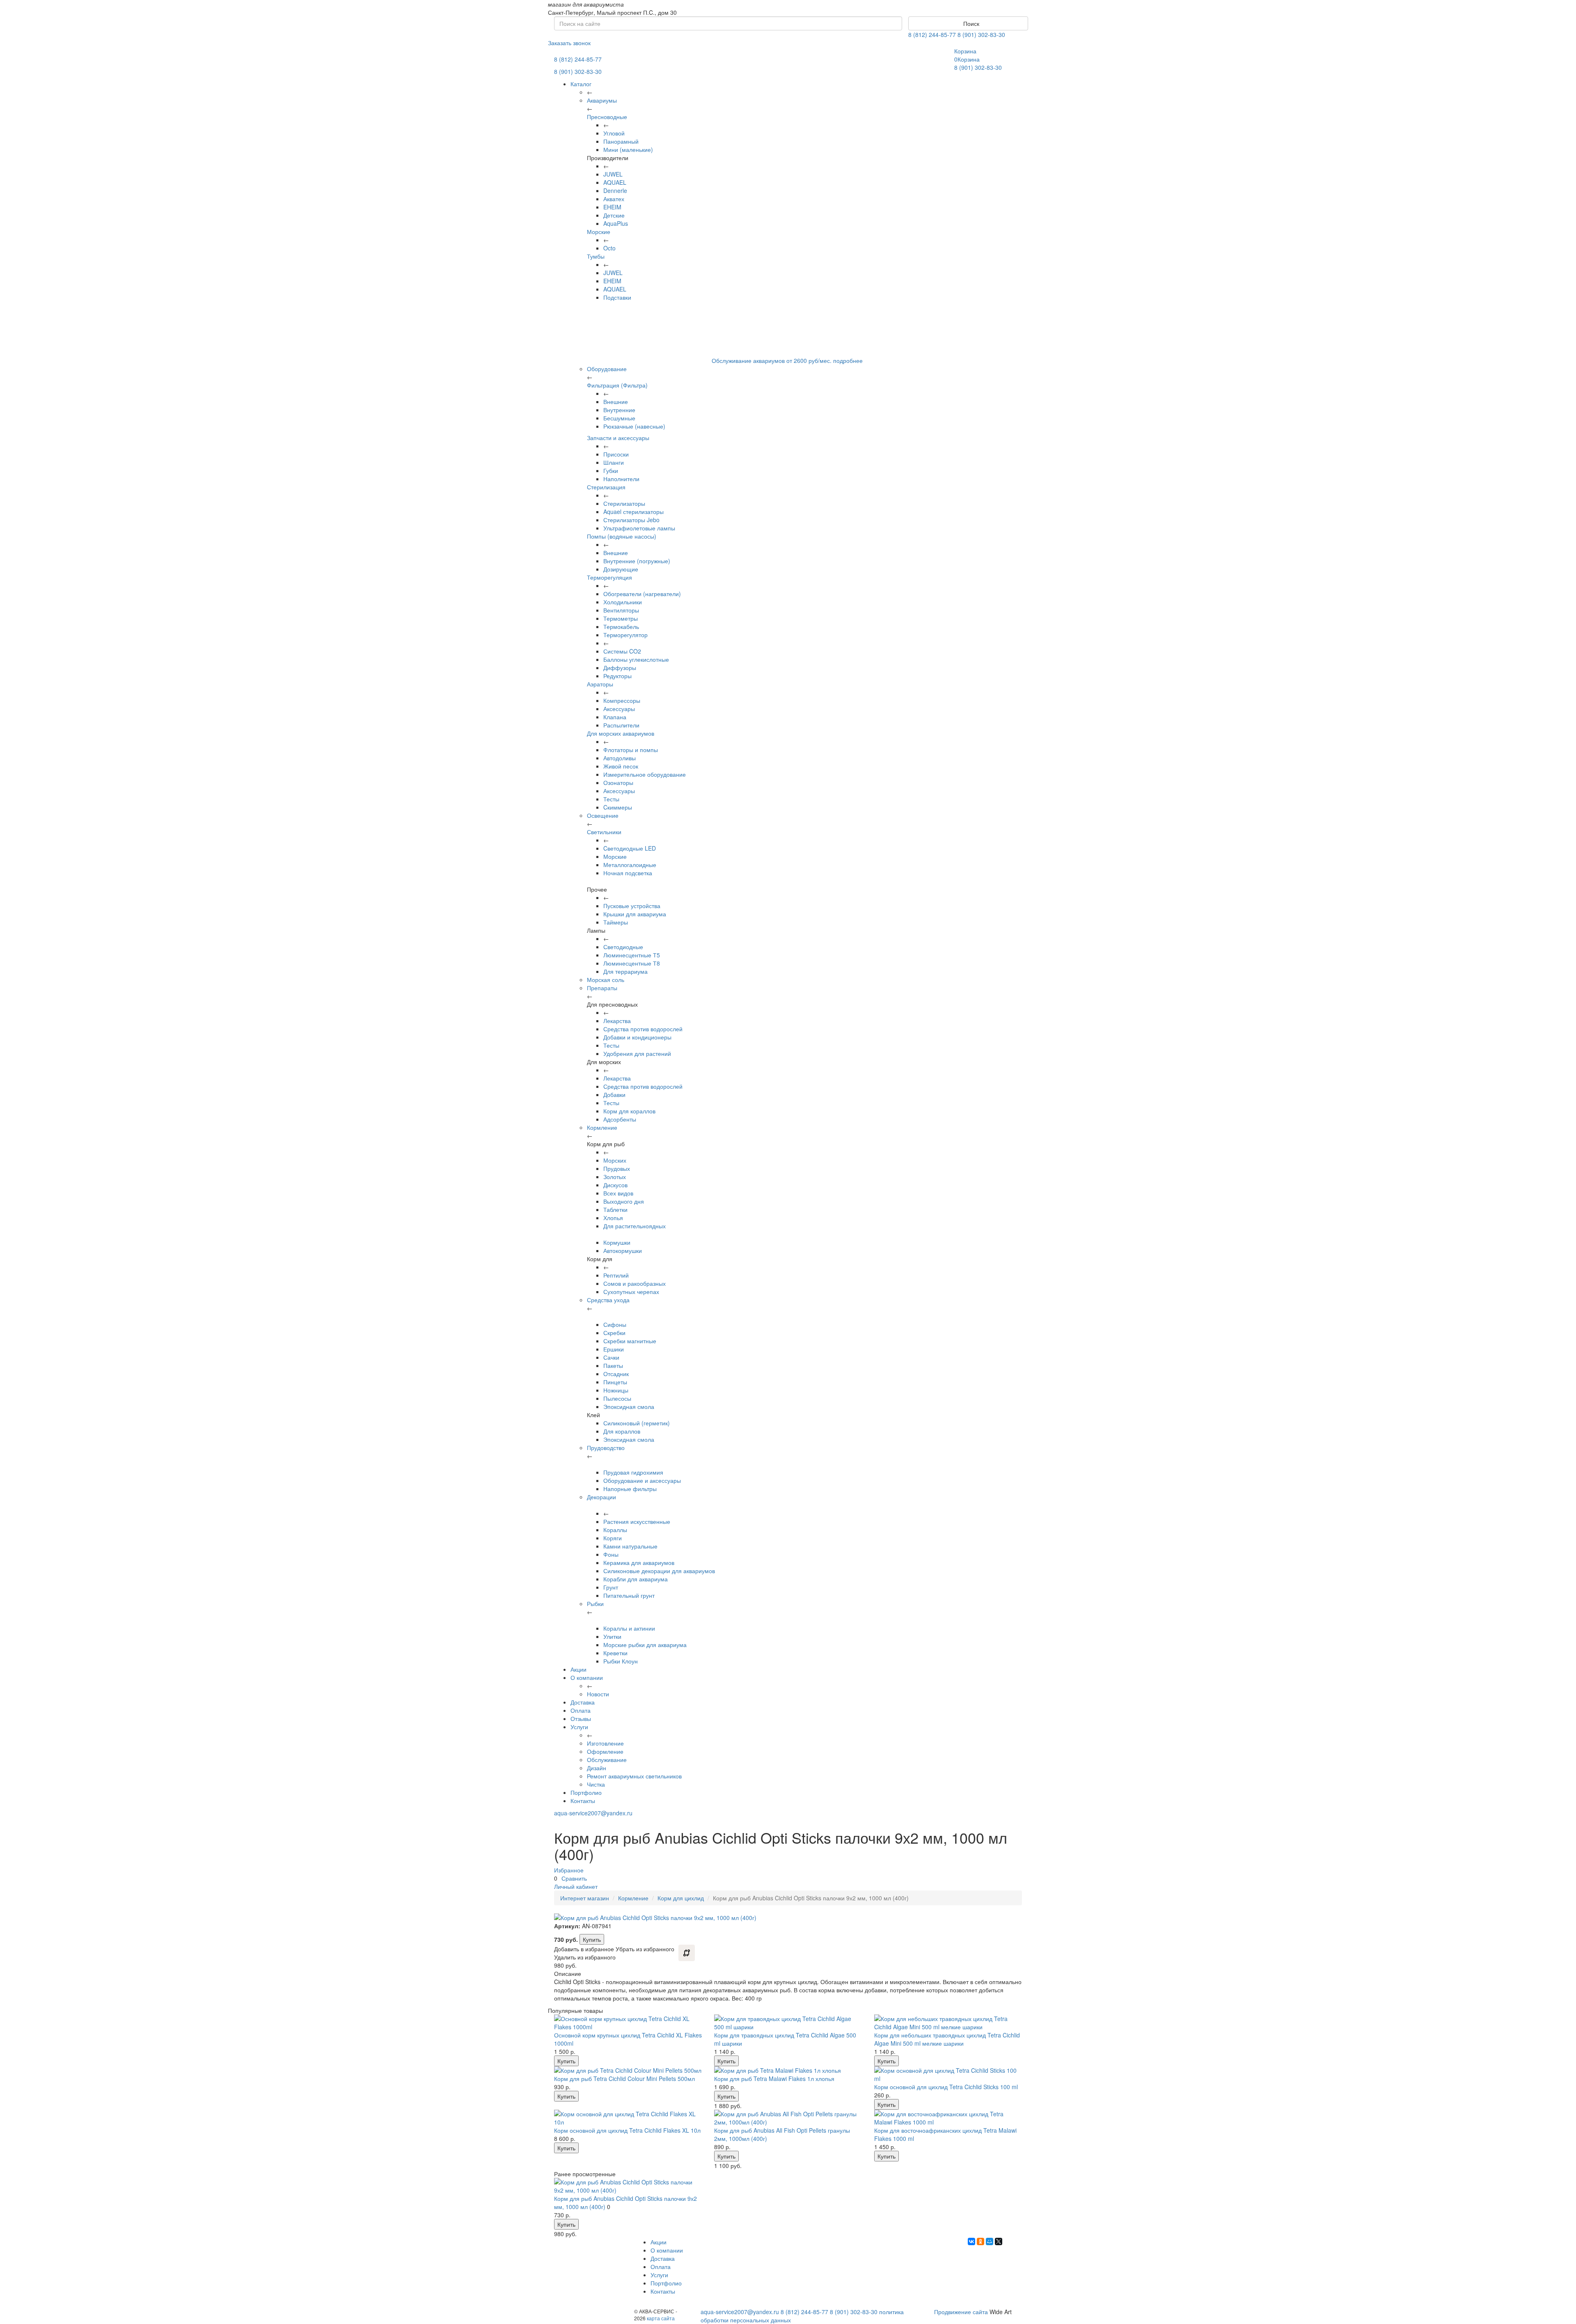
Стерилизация (606, 487)
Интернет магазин (585, 1898)
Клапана (615, 717)
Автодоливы (620, 758)
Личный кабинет (576, 1886)
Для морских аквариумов (621, 733)
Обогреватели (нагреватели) (642, 594)
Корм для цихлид (681, 1898)
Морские (599, 232)
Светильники (604, 832)
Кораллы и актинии (629, 1628)
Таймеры (616, 922)
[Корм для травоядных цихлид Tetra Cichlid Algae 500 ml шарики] (788, 2023)
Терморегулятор (625, 635)
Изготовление (605, 1743)
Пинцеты (615, 1382)
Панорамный (621, 141)
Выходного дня (624, 1201)
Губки (611, 470)
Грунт (611, 1587)
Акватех (614, 199)
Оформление (605, 1751)
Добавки (614, 1094)
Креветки (615, 1653)
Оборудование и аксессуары (642, 1480)
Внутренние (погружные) (637, 561)
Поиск (970, 23)
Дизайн (597, 1768)
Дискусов (615, 1185)
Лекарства (617, 1021)
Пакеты (613, 1365)
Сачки (611, 1357)
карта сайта (661, 2318)
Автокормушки (623, 1250)
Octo (609, 248)
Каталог (581, 84)
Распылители (621, 725)
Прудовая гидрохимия (633, 1472)
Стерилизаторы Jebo (631, 520)
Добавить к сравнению (687, 1953)
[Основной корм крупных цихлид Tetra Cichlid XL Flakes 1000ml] (628, 2023)
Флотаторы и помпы (631, 750)
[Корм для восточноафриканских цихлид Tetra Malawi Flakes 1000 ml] (948, 2118)
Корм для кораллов (629, 1111)
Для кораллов (622, 1431)
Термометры (621, 618)
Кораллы (615, 1530)
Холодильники (623, 602)
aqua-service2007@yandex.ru (593, 1813)
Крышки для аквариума (635, 914)
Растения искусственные (637, 1521)
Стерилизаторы (624, 503)
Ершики (614, 1349)
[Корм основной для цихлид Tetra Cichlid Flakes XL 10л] (628, 2118)
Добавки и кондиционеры (637, 1037)
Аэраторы (600, 684)
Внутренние (619, 410)
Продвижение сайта (961, 2312)
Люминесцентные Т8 (632, 963)
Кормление (633, 1898)
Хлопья (613, 1218)
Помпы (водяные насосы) (622, 536)
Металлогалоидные (630, 865)
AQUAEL (615, 182)
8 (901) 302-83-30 (981, 34)
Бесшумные (619, 418)
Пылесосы (617, 1398)
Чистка (596, 1784)
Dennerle (615, 190)
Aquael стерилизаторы (633, 512)
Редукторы (617, 676)
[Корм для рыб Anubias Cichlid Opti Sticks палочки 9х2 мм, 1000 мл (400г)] (628, 2186)
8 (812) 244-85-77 (932, 34)
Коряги (613, 1538)
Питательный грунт (629, 1595)
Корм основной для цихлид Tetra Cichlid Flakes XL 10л (627, 2130)
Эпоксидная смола (629, 1406)
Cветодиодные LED (630, 848)
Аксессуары (619, 709)
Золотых (615, 1177)
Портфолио (586, 1792)
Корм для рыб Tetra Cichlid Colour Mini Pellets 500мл (624, 2079)
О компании (587, 1677)
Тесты (611, 799)
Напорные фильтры (630, 1489)
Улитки (612, 1636)
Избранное (569, 1870)
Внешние (616, 401)
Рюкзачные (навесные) (634, 426)
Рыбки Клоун (621, 1661)
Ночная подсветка (628, 873)
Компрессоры (622, 700)
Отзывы (581, 1718)
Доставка (583, 1702)
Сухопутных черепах (631, 1292)
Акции (578, 1669)
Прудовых (617, 1168)
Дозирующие (621, 569)
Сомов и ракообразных (635, 1283)
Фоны (611, 1554)
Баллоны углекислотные (636, 659)
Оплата (581, 1710)
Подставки (617, 297)
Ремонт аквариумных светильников (634, 1776)
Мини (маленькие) (628, 149)
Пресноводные (607, 117)
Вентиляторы (621, 610)
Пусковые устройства (632, 906)
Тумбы (596, 256)
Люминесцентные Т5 (632, 955)
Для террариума (625, 971)
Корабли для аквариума (636, 1579)
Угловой (614, 133)
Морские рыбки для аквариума (645, 1645)
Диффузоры (620, 668)
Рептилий (616, 1275)
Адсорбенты (620, 1119)
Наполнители (621, 479)
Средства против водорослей (643, 1029)
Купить (592, 1939)
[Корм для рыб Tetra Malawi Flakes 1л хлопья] (788, 2070)
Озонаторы (618, 782)
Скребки (614, 1333)
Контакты (583, 1801)
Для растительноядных (635, 1226)
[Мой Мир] (990, 2241)
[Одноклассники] (980, 2241)
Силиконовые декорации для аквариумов (659, 1571)
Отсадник (616, 1374)
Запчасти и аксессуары (618, 438)
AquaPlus (616, 223)
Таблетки (615, 1209)
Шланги (614, 462)
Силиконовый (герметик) (637, 1423)
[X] (999, 2241)
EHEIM (612, 207)
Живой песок (621, 766)
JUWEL (613, 174)
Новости (598, 1694)
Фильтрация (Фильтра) (617, 385)
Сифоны (615, 1324)
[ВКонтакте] (971, 2241)
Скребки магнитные (630, 1341)
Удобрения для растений (637, 1053)
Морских (615, 1160)
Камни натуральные (630, 1546)
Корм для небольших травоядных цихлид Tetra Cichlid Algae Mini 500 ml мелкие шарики (947, 2039)
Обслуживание (607, 1760)
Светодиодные (623, 947)
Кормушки (617, 1242)
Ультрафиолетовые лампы (639, 528)
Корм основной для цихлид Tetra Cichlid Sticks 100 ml (946, 2087)
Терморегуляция (609, 577)
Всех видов (618, 1193)
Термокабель (621, 626)
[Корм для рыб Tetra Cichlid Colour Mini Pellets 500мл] (628, 2070)
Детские (614, 215)
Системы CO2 (622, 651)
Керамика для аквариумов (639, 1562)
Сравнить (574, 1878)
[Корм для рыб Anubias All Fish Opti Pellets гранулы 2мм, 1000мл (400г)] (788, 2118)
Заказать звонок (569, 43)
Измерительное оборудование (645, 774)
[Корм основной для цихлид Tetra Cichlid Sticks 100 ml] (948, 2074)
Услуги (579, 1727)
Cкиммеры (618, 807)
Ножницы (616, 1390)
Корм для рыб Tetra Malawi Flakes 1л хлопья (774, 2079)
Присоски (616, 454)
